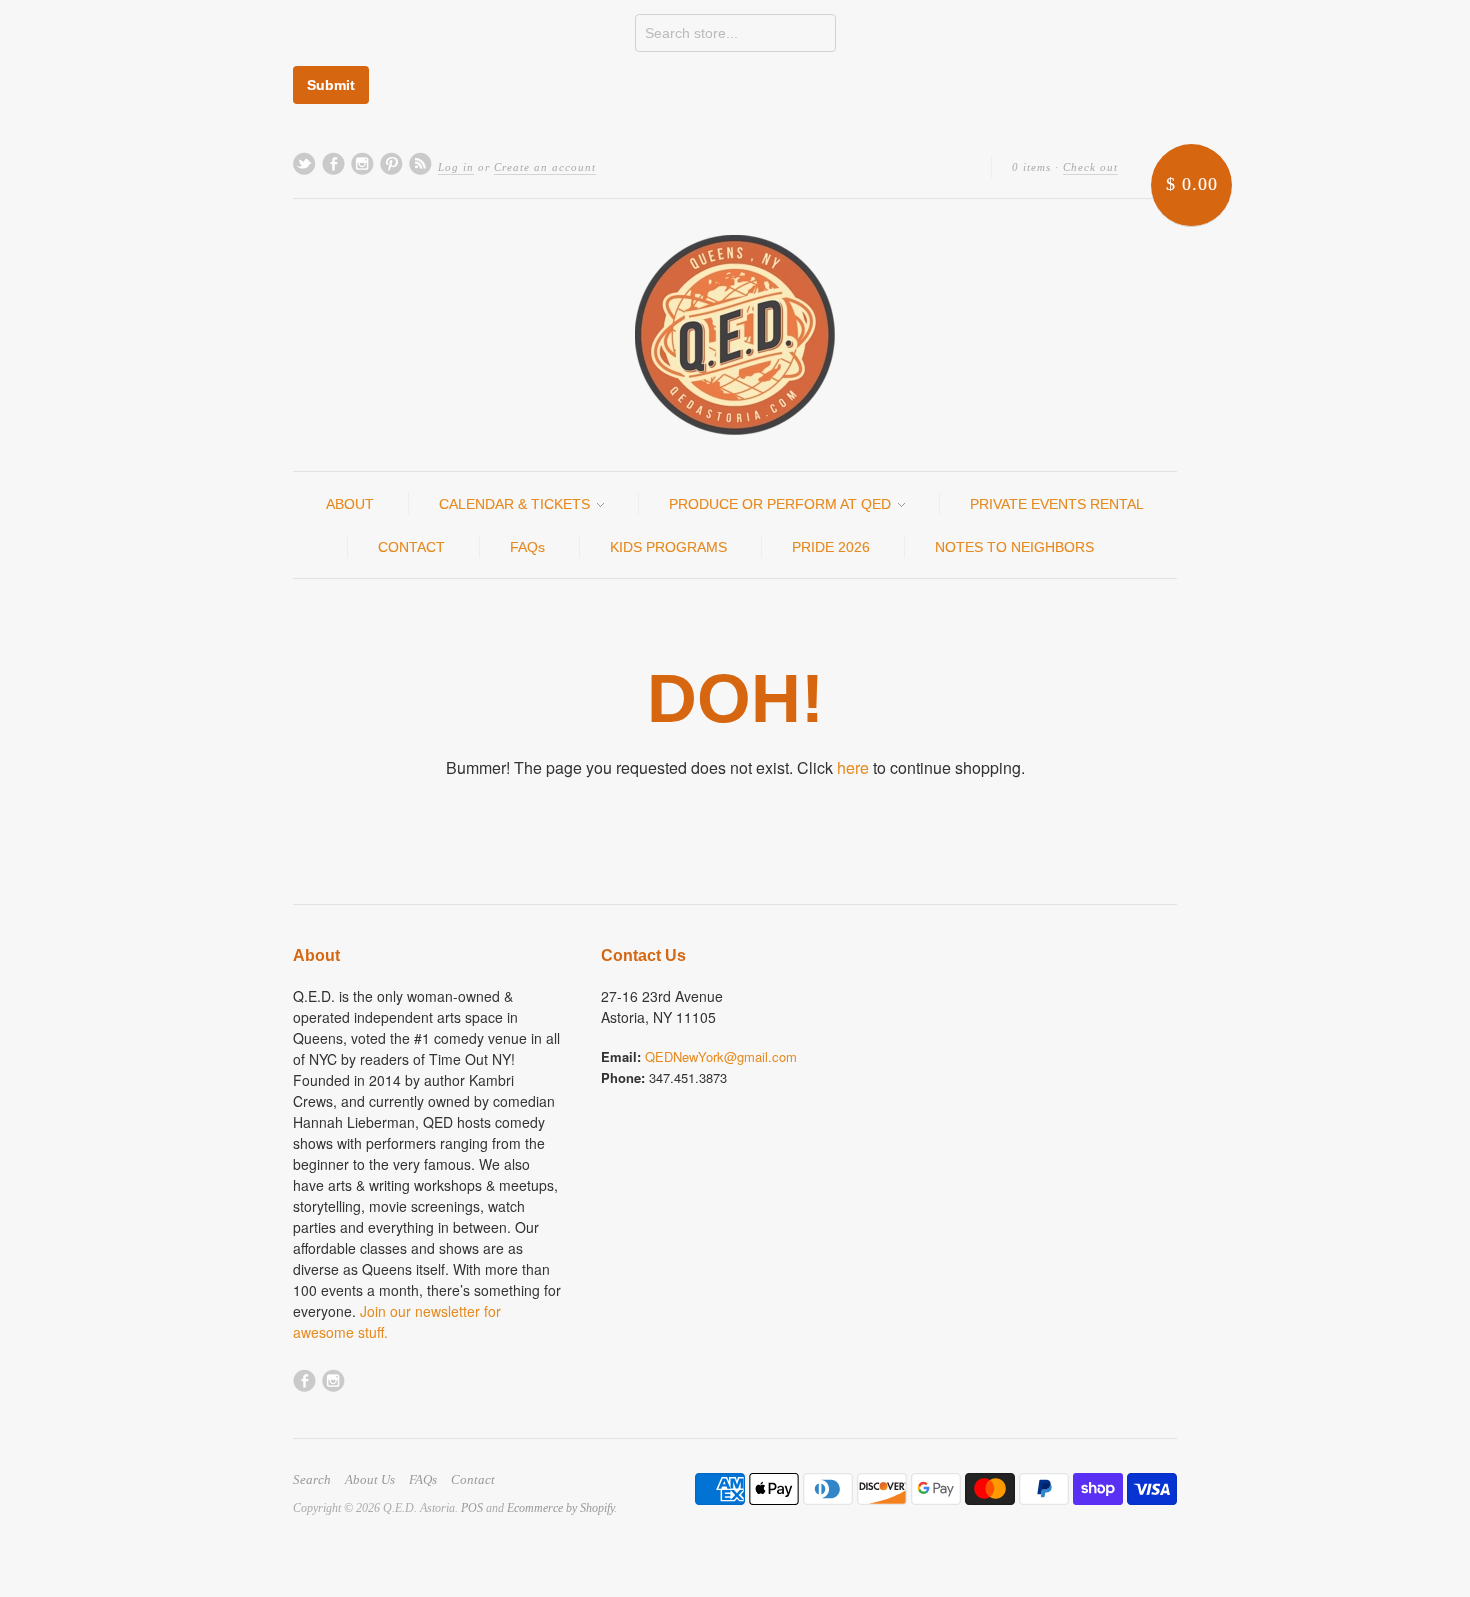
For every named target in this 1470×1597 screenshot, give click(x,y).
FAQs (527, 547)
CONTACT (411, 547)
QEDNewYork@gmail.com (721, 1056)
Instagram (362, 164)
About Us (370, 1480)
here (853, 767)
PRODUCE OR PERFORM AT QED (782, 504)
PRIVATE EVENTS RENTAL (1057, 504)
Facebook (333, 164)
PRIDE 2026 (831, 547)
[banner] (735, 335)
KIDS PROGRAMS (668, 547)
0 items (1031, 167)
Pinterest (391, 164)
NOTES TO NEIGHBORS (1014, 547)
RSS (420, 164)
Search (312, 1480)
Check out (1090, 167)
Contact (473, 1480)
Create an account (545, 167)
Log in (456, 167)
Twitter (304, 164)
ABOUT (350, 504)
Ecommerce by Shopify (560, 1508)
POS (472, 1508)
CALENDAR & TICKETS (516, 504)
